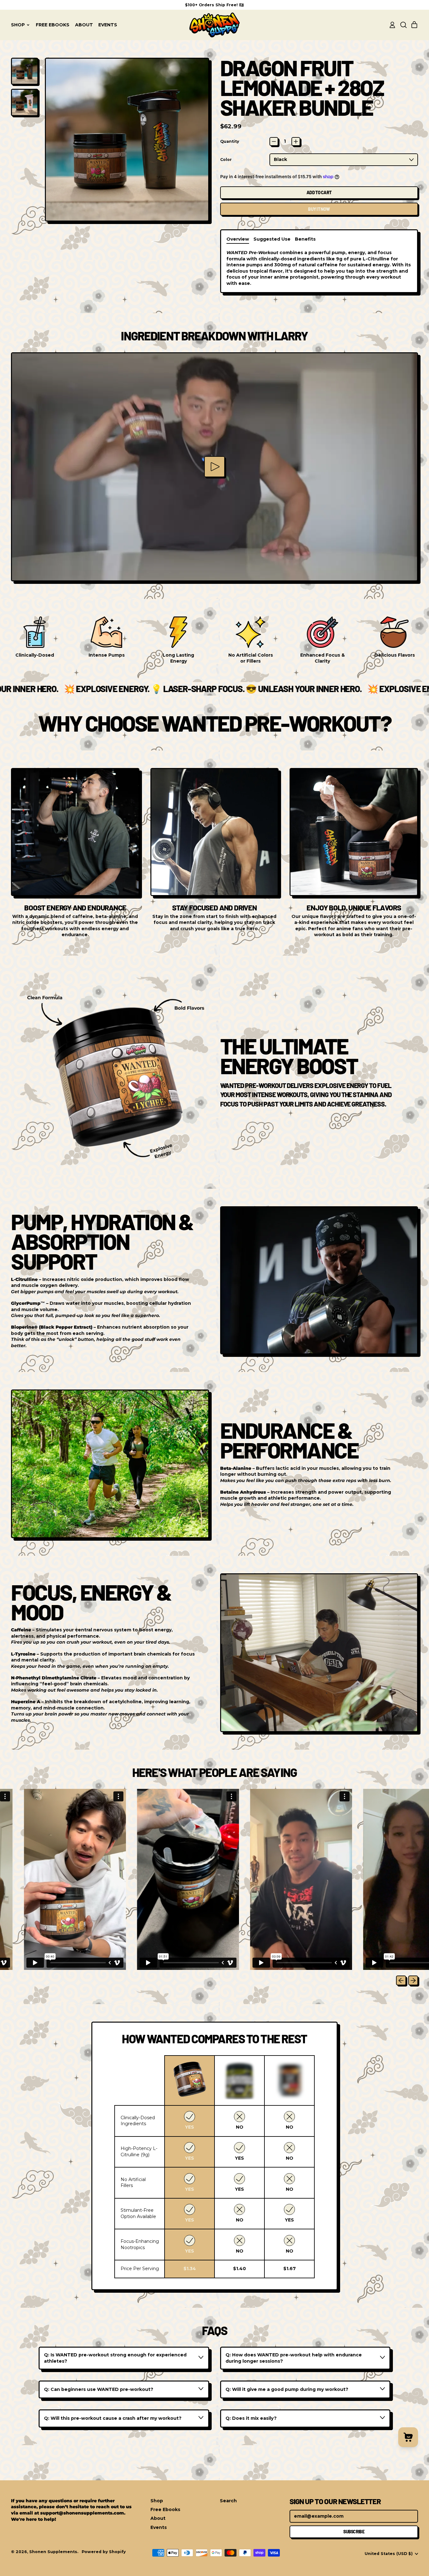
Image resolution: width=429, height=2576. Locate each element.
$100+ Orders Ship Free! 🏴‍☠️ (215, 5)
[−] (274, 141)
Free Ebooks (53, 25)
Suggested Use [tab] (272, 239)
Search (228, 2501)
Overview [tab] (238, 239)
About (84, 25)
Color (226, 160)
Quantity (230, 141)
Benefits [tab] (305, 239)
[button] (403, 25)
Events (108, 25)
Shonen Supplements (53, 2552)
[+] (296, 141)
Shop (157, 2501)
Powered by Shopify (104, 2552)
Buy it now (319, 209)
